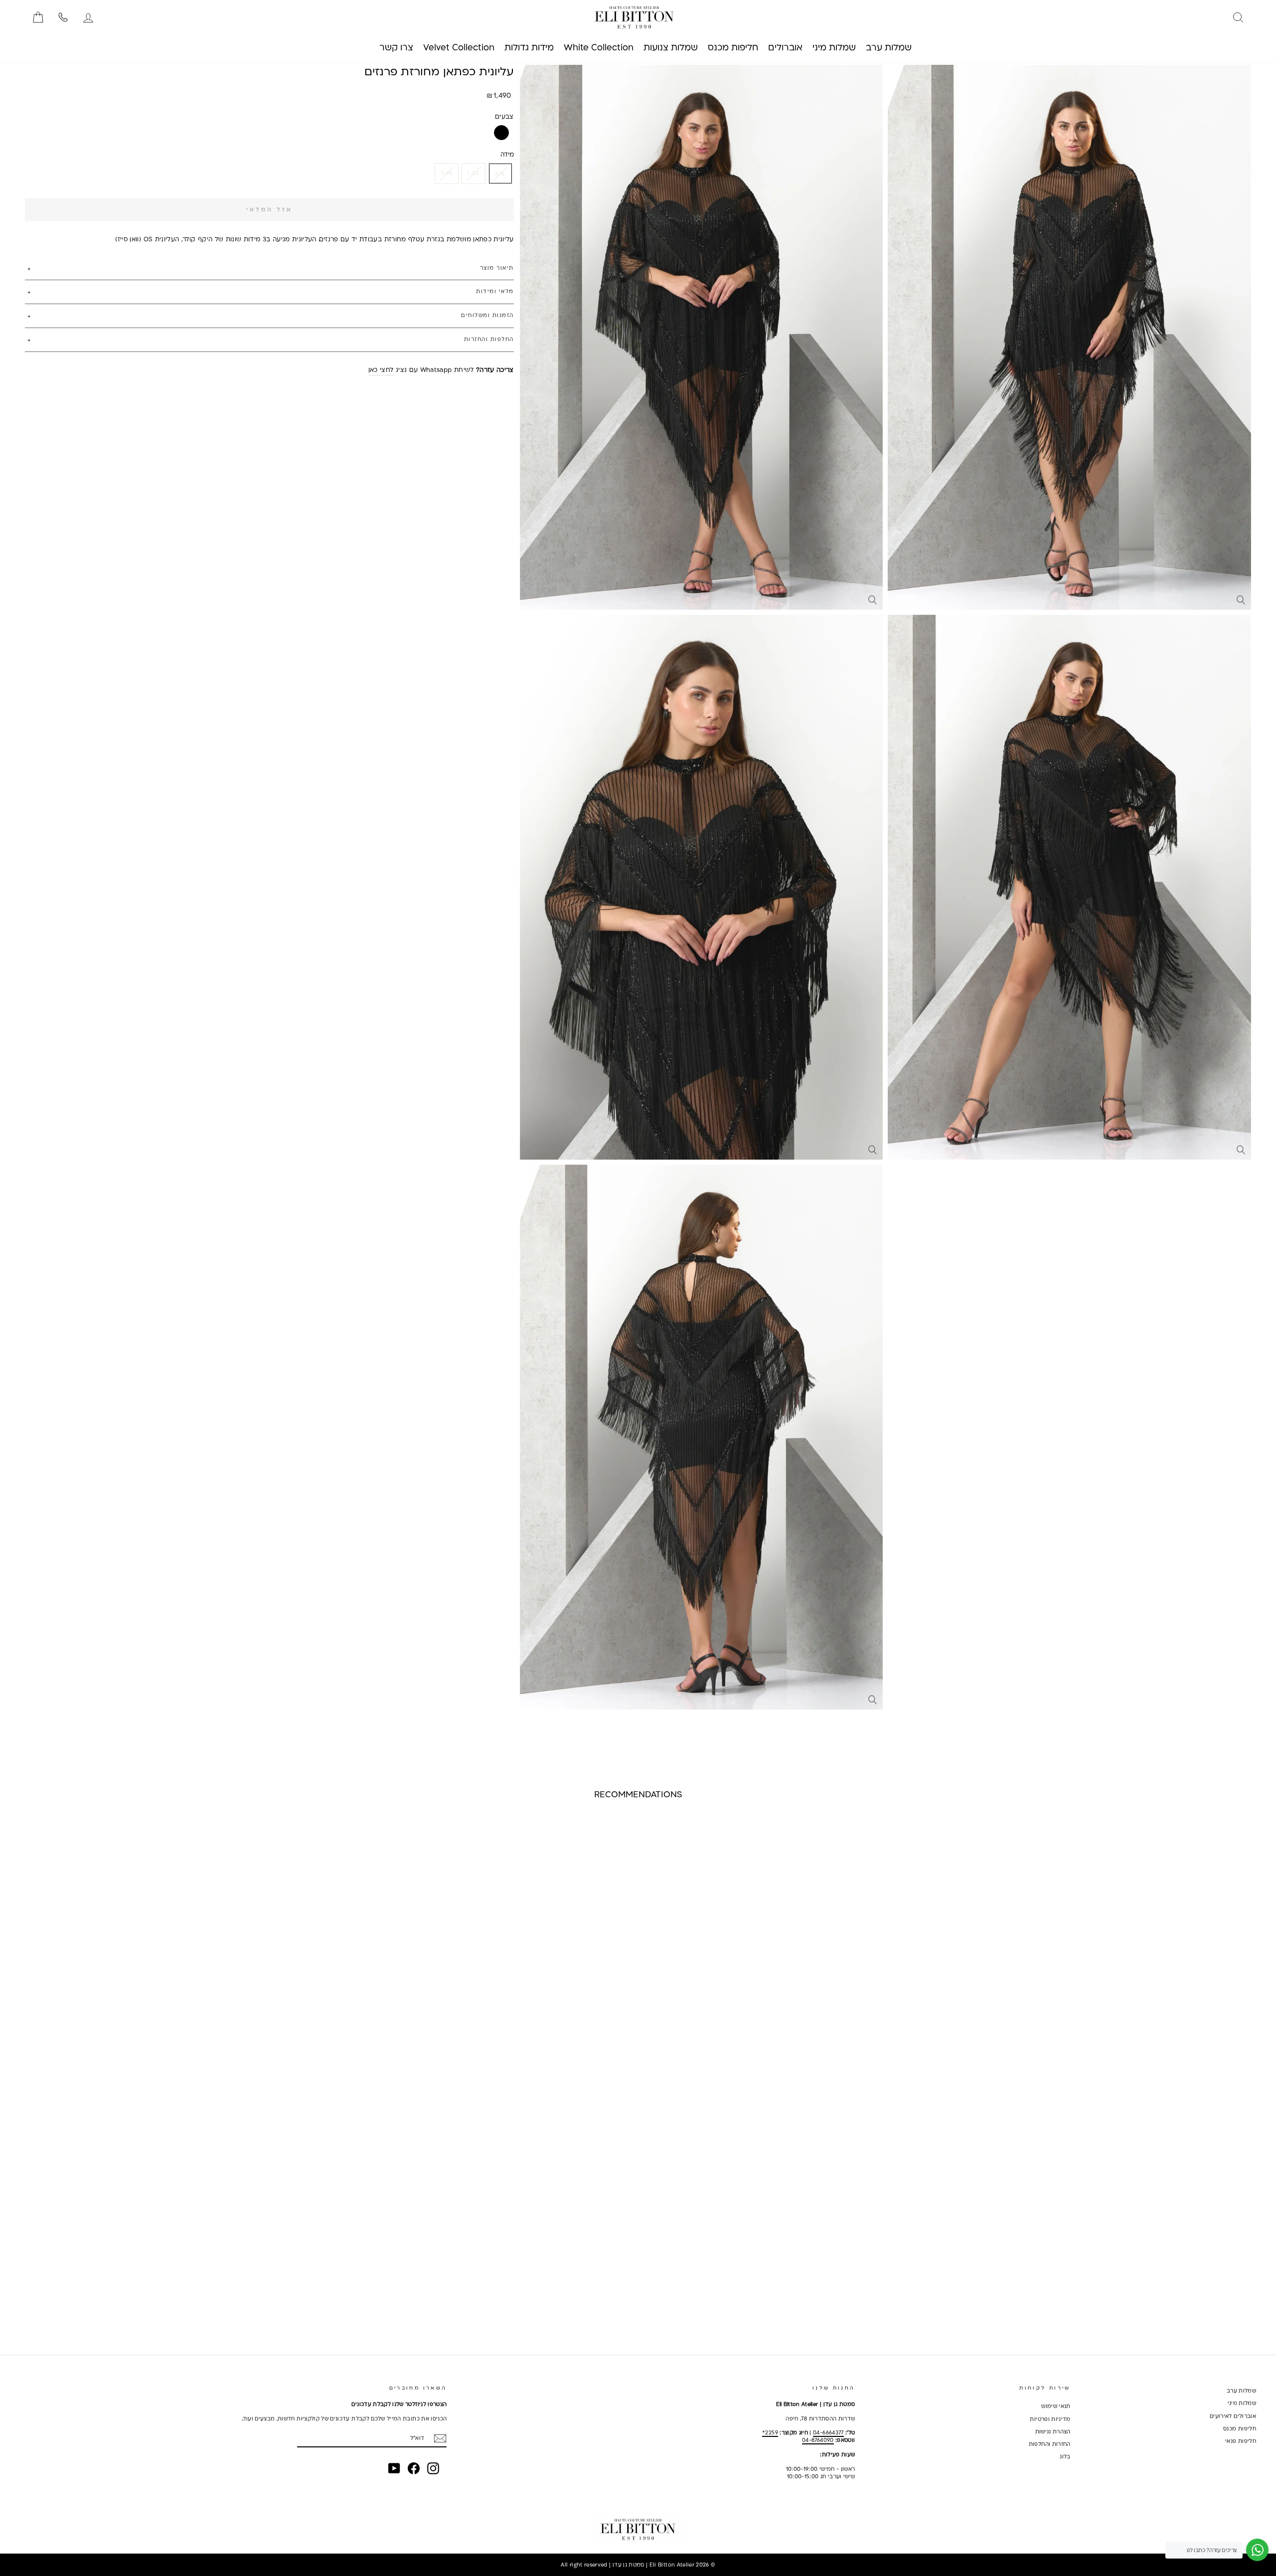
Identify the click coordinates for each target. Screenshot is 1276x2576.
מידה (507, 154)
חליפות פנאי (1241, 2441)
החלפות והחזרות (489, 339)
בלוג (1065, 2456)
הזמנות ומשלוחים (487, 315)
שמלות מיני (1242, 2403)
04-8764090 (818, 2440)
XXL (500, 173)
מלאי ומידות (495, 291)
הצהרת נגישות (1053, 2431)
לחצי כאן (381, 369)
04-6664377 (828, 2432)
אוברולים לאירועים (1233, 2416)
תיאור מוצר (497, 268)
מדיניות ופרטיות (1050, 2419)
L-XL (474, 173)
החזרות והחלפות (1050, 2444)
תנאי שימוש (1056, 2406)
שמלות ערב (1241, 2391)
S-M (447, 173)
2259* (770, 2432)
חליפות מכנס (1240, 2428)
